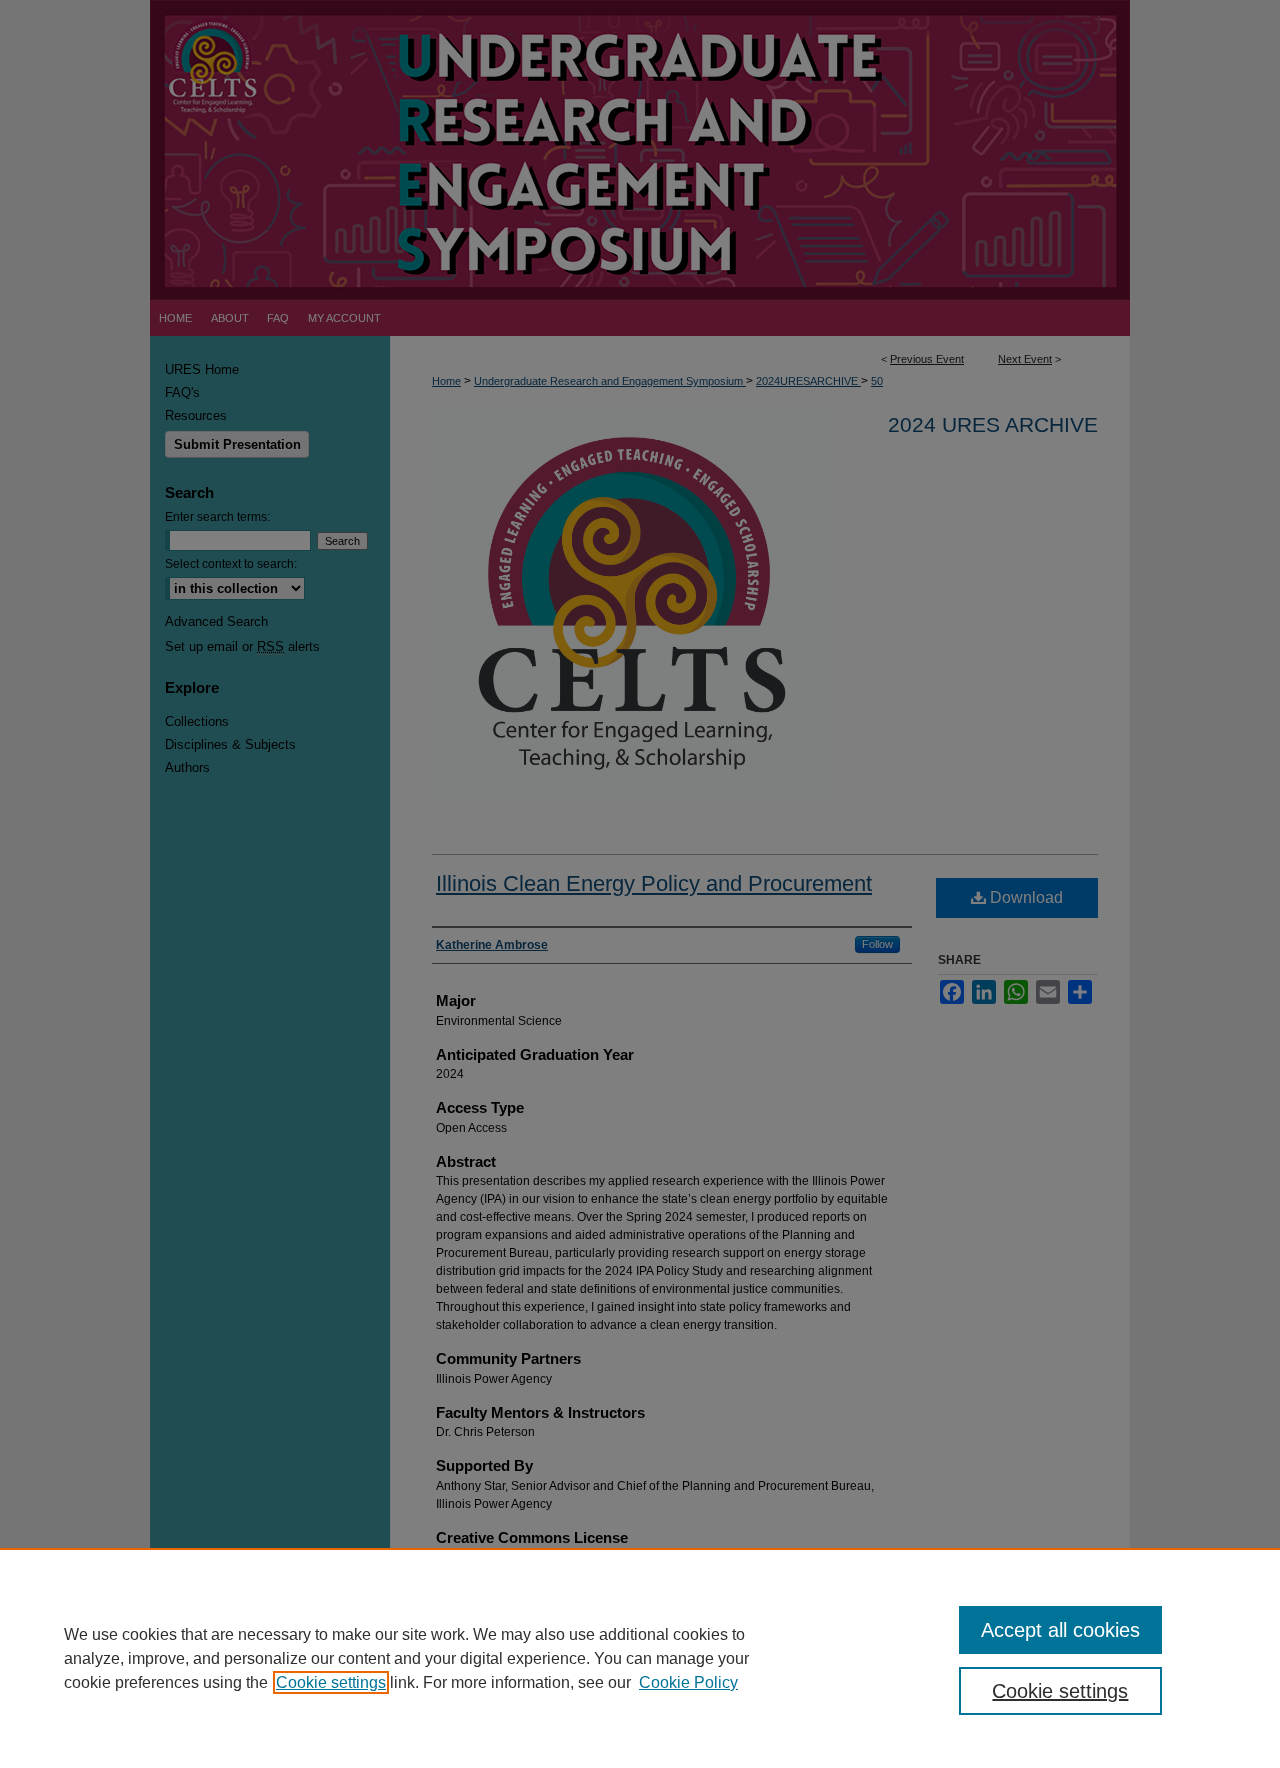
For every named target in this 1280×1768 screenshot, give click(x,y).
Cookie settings (331, 1682)
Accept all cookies (1060, 1630)
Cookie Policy (688, 1682)
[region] (640, 1658)
